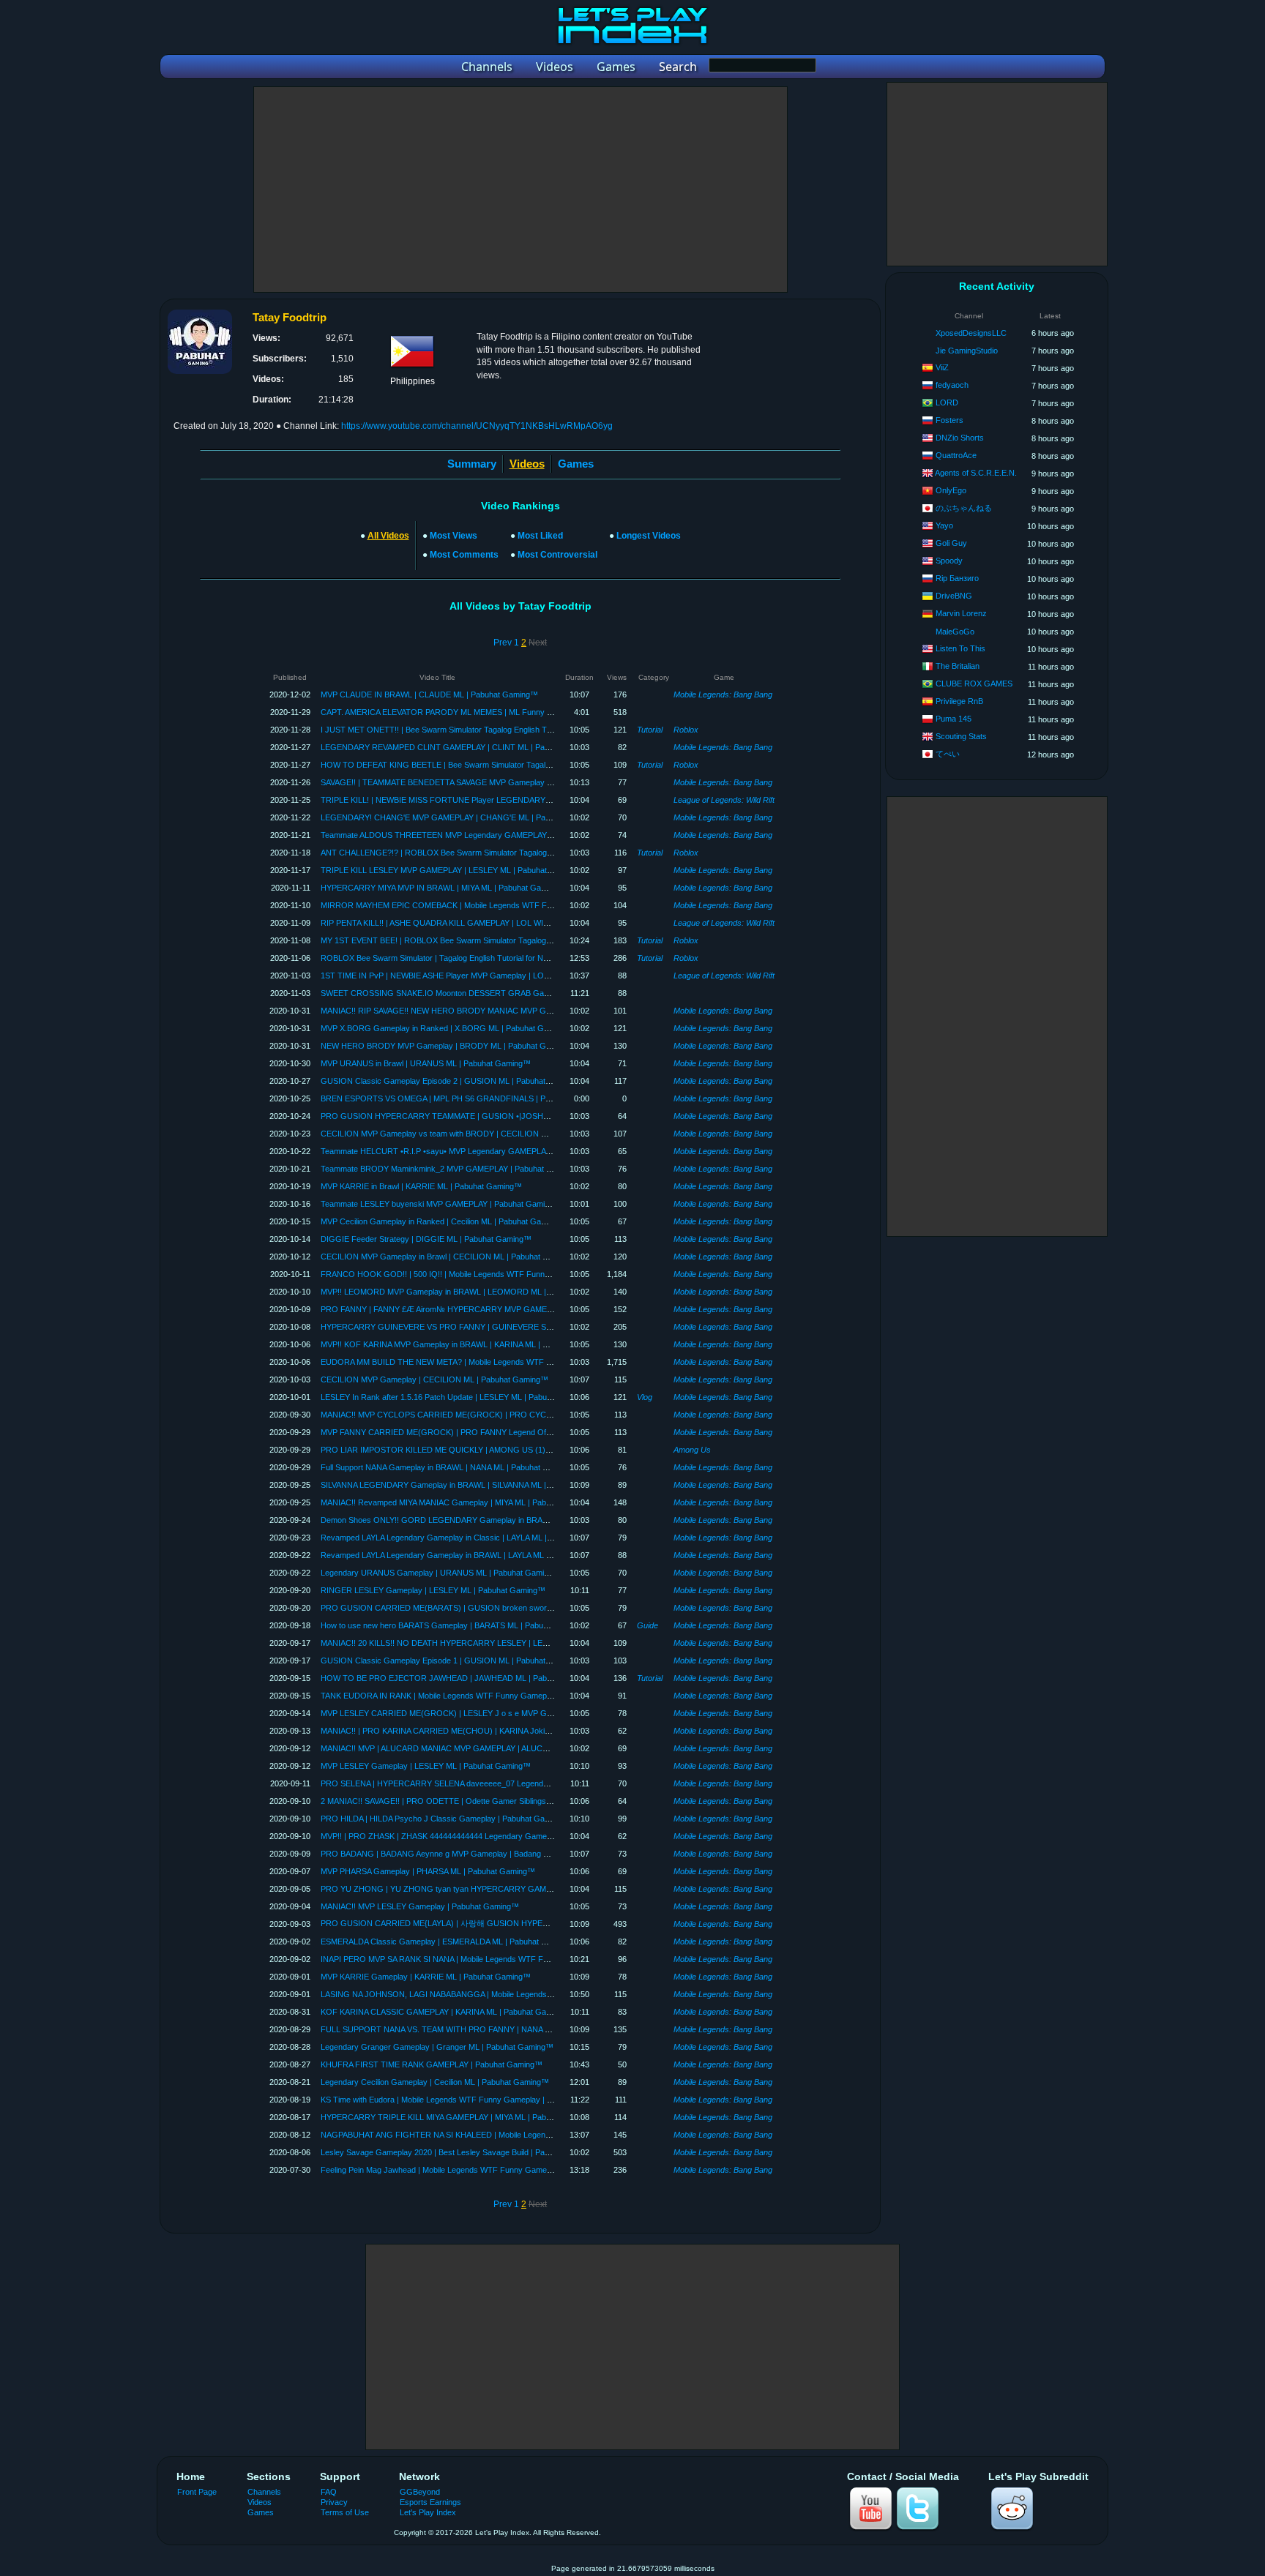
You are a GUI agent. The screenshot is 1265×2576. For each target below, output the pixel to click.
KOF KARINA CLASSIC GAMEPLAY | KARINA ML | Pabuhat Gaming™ (446, 2012)
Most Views (454, 536)
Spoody (949, 561)
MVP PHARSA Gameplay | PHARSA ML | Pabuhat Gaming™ (428, 1871)
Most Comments (464, 555)
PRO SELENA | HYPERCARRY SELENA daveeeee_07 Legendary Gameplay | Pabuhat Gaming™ (494, 1783)
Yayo (944, 525)
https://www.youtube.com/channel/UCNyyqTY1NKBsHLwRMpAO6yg (477, 426)
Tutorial (650, 730)
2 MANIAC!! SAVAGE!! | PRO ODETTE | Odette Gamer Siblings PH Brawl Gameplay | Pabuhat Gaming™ (507, 1801)
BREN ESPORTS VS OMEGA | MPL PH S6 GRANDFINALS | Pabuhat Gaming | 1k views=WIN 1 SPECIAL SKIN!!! (523, 1098)
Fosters (949, 420)
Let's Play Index (428, 2512)
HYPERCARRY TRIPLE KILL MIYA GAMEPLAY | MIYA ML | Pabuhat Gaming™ (460, 2117)
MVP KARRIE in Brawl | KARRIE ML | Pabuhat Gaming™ (421, 1186)
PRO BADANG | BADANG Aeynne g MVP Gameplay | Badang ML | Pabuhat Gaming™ (474, 1854)
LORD (947, 402)
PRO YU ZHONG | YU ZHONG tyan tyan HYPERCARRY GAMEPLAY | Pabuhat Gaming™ (482, 1889)
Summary (472, 464)
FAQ (329, 2492)
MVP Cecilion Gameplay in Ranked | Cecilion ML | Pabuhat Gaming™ (443, 1221)
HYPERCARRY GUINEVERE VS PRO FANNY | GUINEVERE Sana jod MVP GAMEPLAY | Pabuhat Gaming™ (515, 1327)
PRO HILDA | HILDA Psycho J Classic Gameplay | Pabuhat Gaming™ (445, 1819)
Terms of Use (345, 2512)
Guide (648, 1625)
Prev (503, 643)
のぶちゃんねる (964, 508)
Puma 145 (954, 719)
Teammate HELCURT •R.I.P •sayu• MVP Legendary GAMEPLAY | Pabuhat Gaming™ (473, 1151)
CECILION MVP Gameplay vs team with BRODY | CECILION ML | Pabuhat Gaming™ (473, 1134)
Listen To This (960, 648)
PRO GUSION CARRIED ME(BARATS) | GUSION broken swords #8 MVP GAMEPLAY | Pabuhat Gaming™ (512, 1608)
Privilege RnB (959, 701)
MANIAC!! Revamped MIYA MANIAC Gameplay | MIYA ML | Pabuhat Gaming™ (460, 1502)
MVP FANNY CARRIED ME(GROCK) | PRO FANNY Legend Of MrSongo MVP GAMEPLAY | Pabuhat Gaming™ (519, 1432)
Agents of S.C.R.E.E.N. (976, 473)
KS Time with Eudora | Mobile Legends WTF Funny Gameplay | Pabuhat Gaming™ (467, 2100)
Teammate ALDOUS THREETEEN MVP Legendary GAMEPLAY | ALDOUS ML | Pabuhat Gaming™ (497, 835)
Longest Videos (649, 536)
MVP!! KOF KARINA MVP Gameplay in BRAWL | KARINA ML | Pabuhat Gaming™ (465, 1344)
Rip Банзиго (957, 578)
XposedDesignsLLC (971, 333)
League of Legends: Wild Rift (724, 800)
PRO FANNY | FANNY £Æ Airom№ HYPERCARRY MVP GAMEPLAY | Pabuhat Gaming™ (480, 1309)
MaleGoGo (955, 632)
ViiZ (942, 367)
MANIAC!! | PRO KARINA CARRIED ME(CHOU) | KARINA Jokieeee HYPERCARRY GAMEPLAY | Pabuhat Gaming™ (529, 1731)
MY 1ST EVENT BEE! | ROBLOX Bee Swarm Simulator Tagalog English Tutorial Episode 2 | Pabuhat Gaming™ (517, 940)
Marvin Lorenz (961, 613)
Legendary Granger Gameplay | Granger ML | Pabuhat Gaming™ (437, 2047)
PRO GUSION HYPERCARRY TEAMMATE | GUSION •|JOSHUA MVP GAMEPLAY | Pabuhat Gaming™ (506, 1116)
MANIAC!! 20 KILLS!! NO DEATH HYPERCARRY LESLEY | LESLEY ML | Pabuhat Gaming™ (485, 1643)
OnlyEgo (951, 490)
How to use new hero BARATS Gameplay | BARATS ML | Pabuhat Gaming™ (456, 1625)
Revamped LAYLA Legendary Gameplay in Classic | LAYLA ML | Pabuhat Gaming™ (469, 1538)
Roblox (686, 730)
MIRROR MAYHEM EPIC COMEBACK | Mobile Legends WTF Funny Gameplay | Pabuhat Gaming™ (499, 905)
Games (576, 464)
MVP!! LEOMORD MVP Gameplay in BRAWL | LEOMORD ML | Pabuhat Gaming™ (468, 1292)
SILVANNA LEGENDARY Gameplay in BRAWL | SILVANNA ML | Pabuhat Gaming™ (468, 1485)
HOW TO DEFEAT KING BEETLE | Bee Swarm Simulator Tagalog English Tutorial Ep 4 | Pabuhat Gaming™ (512, 765)
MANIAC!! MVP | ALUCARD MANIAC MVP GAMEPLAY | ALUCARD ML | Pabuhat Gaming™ (484, 1748)
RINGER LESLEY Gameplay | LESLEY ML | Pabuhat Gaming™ (433, 1590)
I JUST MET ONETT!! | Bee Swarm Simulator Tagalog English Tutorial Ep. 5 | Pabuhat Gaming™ (492, 730)
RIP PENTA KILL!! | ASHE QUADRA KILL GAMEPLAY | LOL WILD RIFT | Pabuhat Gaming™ (484, 923)
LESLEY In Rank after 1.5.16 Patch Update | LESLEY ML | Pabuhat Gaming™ (458, 1397)
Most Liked (540, 536)
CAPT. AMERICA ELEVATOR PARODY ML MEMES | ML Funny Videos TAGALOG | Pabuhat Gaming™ (503, 712)
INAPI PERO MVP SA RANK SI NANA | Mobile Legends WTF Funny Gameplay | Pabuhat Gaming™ (497, 1959)
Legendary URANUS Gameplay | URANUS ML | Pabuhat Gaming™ (441, 1573)
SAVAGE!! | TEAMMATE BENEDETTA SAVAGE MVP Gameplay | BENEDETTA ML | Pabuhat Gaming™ (503, 782)
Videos (260, 2502)
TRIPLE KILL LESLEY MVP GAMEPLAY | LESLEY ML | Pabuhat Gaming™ (453, 870)
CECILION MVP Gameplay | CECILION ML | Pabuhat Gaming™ (434, 1379)
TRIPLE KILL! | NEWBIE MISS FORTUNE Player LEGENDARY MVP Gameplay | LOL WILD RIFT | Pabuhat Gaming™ (531, 800)
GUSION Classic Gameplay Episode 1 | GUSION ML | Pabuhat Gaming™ (452, 1660)
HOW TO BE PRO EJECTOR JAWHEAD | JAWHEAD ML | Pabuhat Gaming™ (460, 1678)
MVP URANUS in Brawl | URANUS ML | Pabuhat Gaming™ (426, 1063)
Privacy (334, 2502)
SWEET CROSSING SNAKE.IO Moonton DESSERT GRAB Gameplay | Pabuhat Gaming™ (482, 993)
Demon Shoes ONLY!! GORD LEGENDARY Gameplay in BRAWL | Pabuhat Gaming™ (474, 1520)
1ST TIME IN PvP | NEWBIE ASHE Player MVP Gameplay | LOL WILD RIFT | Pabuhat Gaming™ (493, 976)
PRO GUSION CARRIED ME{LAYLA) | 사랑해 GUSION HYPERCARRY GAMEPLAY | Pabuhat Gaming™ (508, 1923)
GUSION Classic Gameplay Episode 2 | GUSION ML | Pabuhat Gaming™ (452, 1081)
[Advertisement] (520, 190)
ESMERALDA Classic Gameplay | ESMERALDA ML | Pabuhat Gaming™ (449, 1942)
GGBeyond (420, 2492)
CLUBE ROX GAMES (974, 684)
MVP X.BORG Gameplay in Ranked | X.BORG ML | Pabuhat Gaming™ (447, 1028)
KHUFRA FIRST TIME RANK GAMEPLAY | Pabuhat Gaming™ (432, 2064)
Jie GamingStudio (967, 351)
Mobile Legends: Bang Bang (723, 694)
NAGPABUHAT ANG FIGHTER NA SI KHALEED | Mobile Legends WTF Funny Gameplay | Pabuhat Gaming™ (516, 2135)
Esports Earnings (430, 2502)
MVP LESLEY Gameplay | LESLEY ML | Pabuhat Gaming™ (426, 1766)
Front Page (197, 2492)
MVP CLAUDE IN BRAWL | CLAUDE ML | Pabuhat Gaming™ (429, 694)
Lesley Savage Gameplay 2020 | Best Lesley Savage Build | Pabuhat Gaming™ (462, 2152)
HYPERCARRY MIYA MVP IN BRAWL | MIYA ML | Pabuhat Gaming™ (443, 888)
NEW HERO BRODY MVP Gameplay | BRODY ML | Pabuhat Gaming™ (448, 1046)
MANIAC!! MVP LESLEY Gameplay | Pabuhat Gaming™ (420, 1906)
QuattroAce (956, 455)
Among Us (692, 1450)
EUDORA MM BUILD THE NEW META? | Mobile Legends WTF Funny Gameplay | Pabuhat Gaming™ (501, 1362)
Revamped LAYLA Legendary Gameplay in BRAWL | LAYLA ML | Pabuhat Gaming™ (469, 1555)
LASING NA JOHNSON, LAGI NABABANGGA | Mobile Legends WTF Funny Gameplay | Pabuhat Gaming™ (512, 1994)
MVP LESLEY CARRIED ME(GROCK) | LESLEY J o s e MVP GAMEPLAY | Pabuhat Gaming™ (489, 1713)
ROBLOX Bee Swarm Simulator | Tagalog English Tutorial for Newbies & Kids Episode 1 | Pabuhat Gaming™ (512, 958)
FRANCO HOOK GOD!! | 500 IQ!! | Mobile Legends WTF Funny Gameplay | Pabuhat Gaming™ (491, 1274)
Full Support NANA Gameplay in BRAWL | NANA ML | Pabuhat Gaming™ (449, 1467)
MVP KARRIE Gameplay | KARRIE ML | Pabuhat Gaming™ (426, 1977)
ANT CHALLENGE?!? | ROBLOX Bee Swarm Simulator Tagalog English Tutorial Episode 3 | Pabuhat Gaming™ (518, 853)
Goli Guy (951, 543)
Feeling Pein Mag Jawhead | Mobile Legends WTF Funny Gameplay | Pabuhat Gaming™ (478, 2170)
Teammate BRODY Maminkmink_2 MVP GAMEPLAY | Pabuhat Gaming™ (451, 1169)
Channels (264, 2492)
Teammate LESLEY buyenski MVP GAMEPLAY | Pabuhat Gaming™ (441, 1204)
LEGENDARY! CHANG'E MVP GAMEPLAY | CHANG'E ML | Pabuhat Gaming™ (462, 817)
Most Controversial (557, 555)
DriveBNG (954, 596)
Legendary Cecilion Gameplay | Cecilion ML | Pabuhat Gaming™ (435, 2082)
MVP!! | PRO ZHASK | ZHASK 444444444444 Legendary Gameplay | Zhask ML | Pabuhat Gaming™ (499, 1836)
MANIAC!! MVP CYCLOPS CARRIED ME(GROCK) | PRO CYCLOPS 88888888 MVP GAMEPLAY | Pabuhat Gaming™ (531, 1415)
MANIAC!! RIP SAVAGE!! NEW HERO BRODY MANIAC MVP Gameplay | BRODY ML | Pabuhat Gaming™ (510, 1011)
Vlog (645, 1397)
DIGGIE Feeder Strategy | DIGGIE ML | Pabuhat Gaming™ (426, 1239)
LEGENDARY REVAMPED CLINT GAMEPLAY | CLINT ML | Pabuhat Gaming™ (462, 747)
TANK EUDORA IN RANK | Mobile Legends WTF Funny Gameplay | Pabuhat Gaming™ (476, 1696)
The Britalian (958, 666)
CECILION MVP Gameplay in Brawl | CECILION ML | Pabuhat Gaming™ (449, 1257)
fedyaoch (952, 385)
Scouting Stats (961, 736)
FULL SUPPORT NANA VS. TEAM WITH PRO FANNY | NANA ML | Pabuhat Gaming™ (475, 2029)
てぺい (948, 754)
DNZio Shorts (960, 438)
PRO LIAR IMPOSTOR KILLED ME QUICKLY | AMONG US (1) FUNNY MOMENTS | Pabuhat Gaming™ (507, 1450)
